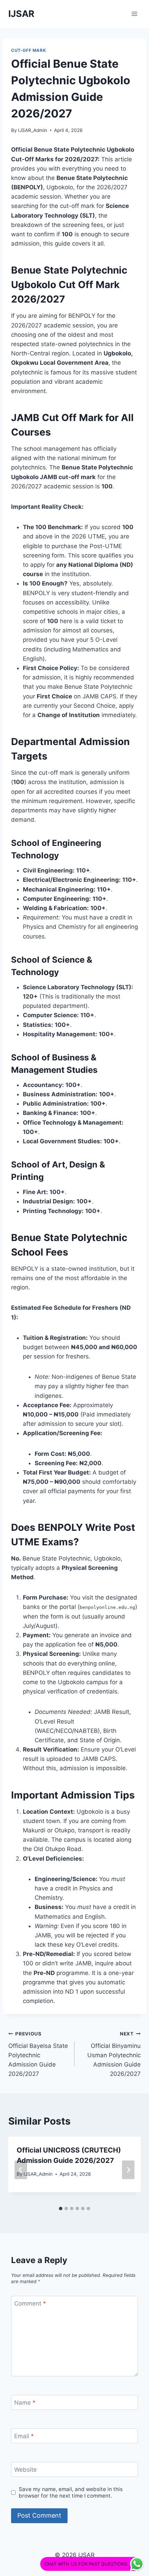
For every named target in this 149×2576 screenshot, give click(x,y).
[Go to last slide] (21, 2170)
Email (24, 2436)
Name (25, 2403)
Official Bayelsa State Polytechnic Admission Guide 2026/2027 (38, 2054)
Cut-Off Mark (28, 50)
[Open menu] (134, 14)
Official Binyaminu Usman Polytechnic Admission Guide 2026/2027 (114, 2054)
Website (25, 2470)
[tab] (61, 2208)
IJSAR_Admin (33, 130)
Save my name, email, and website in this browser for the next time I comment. (71, 2493)
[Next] (128, 2170)
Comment (30, 2303)
